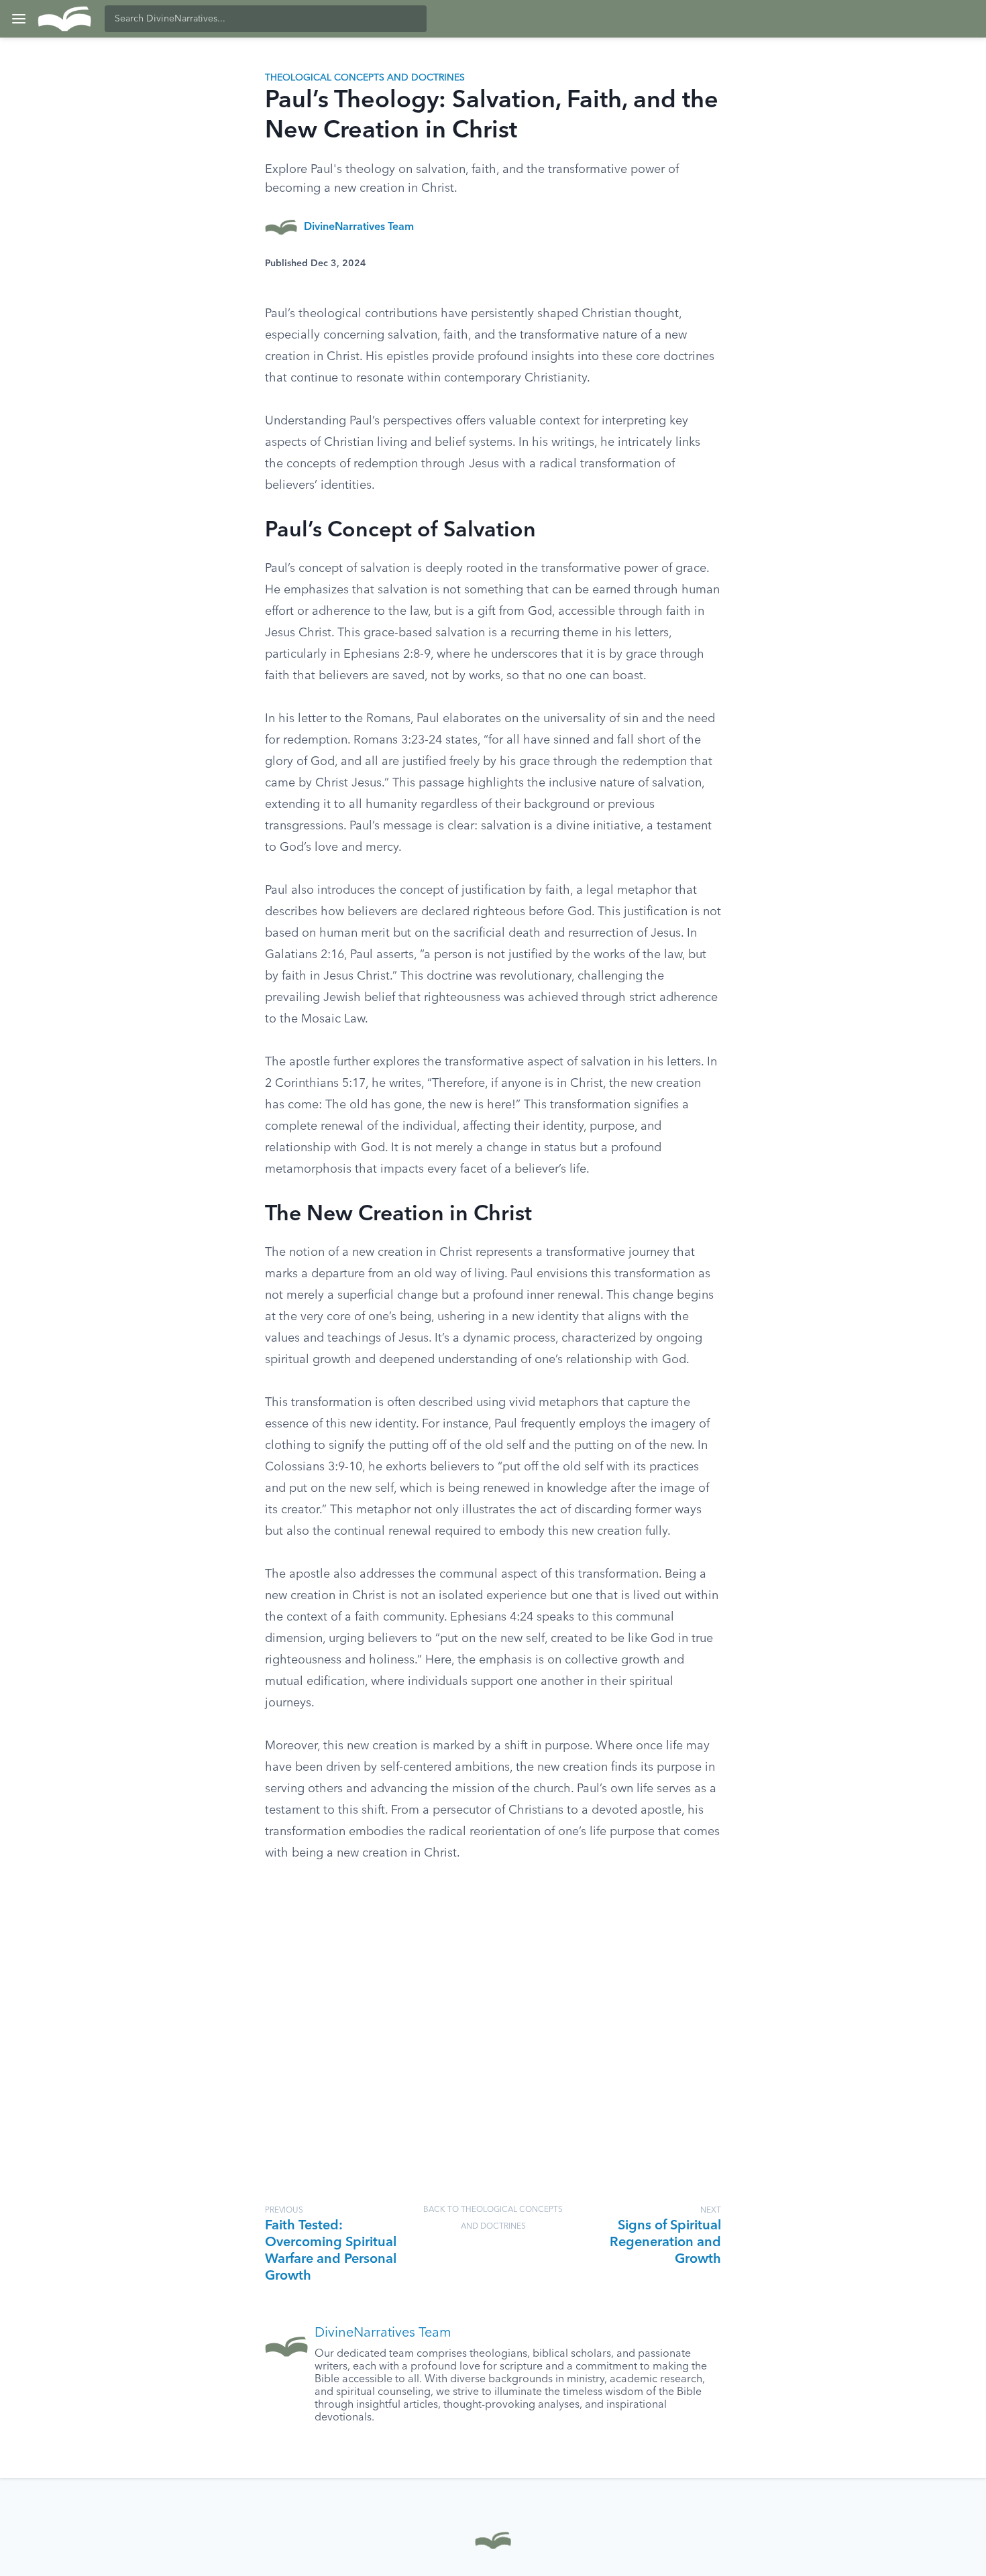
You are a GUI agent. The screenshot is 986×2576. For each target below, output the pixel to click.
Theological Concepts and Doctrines (365, 78)
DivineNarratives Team (359, 227)
